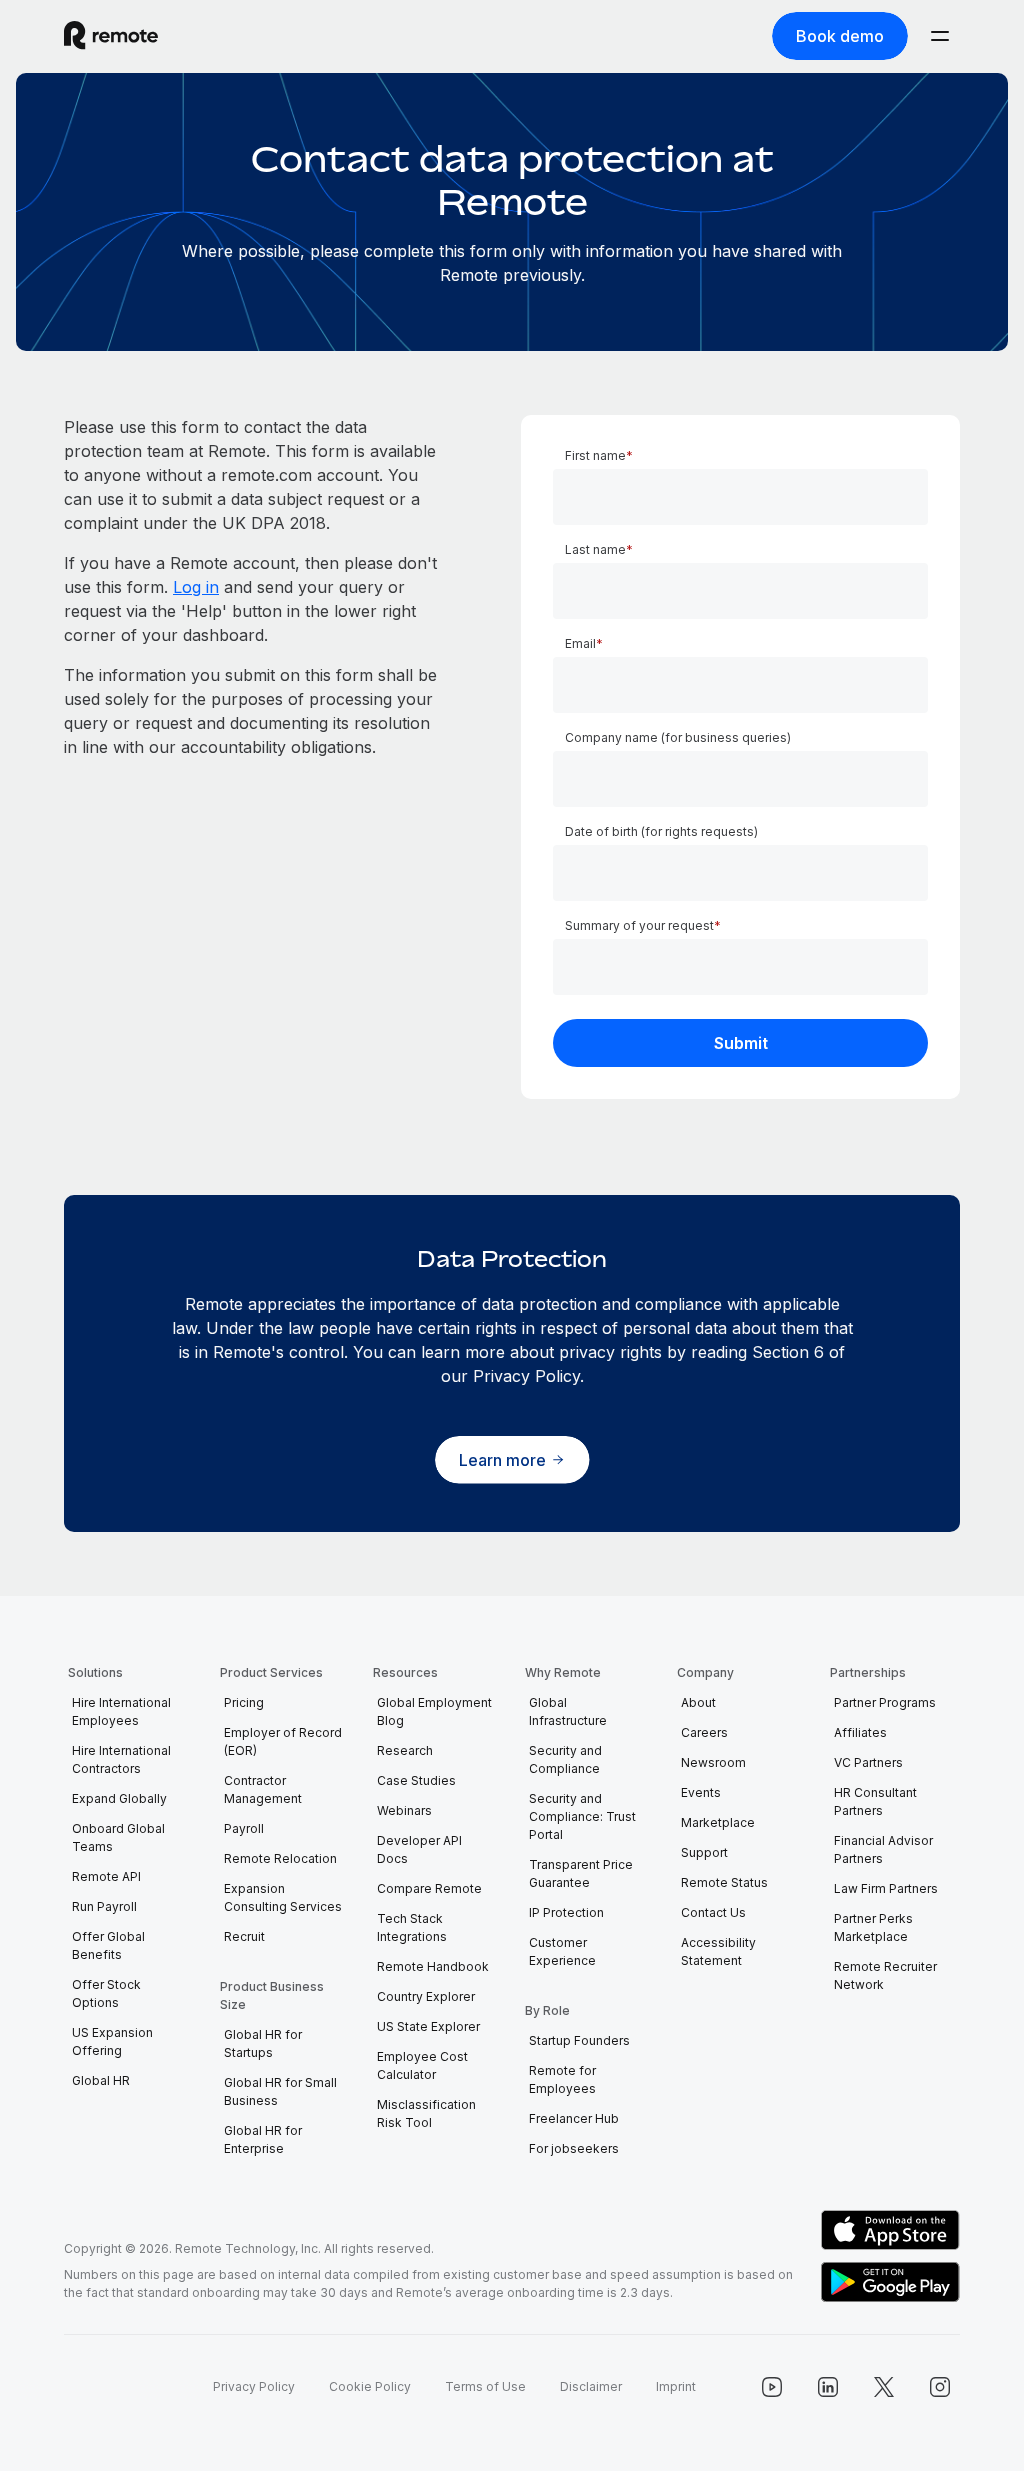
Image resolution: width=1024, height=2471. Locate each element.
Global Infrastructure (568, 1711)
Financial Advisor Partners (883, 1849)
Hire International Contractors (121, 1759)
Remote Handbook (433, 1966)
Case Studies (416, 1780)
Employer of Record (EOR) (283, 1741)
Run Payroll (104, 1906)
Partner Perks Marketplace (873, 1927)
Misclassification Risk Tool (426, 2113)
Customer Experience (562, 1951)
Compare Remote (429, 1888)
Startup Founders (579, 2040)
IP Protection (566, 1912)
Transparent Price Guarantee (581, 1873)
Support (704, 1852)
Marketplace (718, 1822)
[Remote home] (111, 36)
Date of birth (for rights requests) (661, 831)
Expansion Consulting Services (283, 1897)
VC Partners (868, 1762)
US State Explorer (428, 2026)
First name (595, 455)
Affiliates (860, 1732)
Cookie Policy (370, 2386)
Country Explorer (426, 1996)
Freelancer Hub (574, 2118)
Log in (196, 587)
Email (580, 643)
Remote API (106, 1876)
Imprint (676, 2386)
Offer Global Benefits (108, 1945)
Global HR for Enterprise (263, 2139)
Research (405, 1750)
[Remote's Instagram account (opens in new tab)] (940, 2387)
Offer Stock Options (106, 1993)
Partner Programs (885, 1702)
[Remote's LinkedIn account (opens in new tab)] (828, 2387)
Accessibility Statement (718, 1951)
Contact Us (713, 1912)
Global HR (101, 2080)
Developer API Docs (419, 1849)
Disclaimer (591, 2386)
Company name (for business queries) (678, 737)
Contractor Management (263, 1789)
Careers (704, 1732)
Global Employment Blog (434, 1711)
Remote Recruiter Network (885, 1975)
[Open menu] (940, 36)
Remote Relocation (280, 1858)
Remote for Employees (562, 2079)
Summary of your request (639, 925)
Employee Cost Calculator (422, 2065)
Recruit (244, 1936)
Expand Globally (119, 1798)
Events (701, 1792)
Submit (741, 1043)
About (698, 1702)
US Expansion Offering (112, 2041)
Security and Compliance (565, 1759)
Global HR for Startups (263, 2043)
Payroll (244, 1828)
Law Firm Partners (886, 1888)
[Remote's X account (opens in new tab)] (884, 2387)
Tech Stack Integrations (412, 1927)
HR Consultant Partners (875, 1801)
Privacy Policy (254, 2386)
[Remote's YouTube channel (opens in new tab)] (772, 2387)
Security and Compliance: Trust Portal (582, 1816)
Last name (595, 549)
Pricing (244, 1702)
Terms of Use (485, 2386)
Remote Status (724, 1882)
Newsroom (713, 1762)
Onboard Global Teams (118, 1837)
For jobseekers (574, 2148)
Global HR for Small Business (280, 2091)
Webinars (404, 1810)
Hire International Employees (121, 1711)
